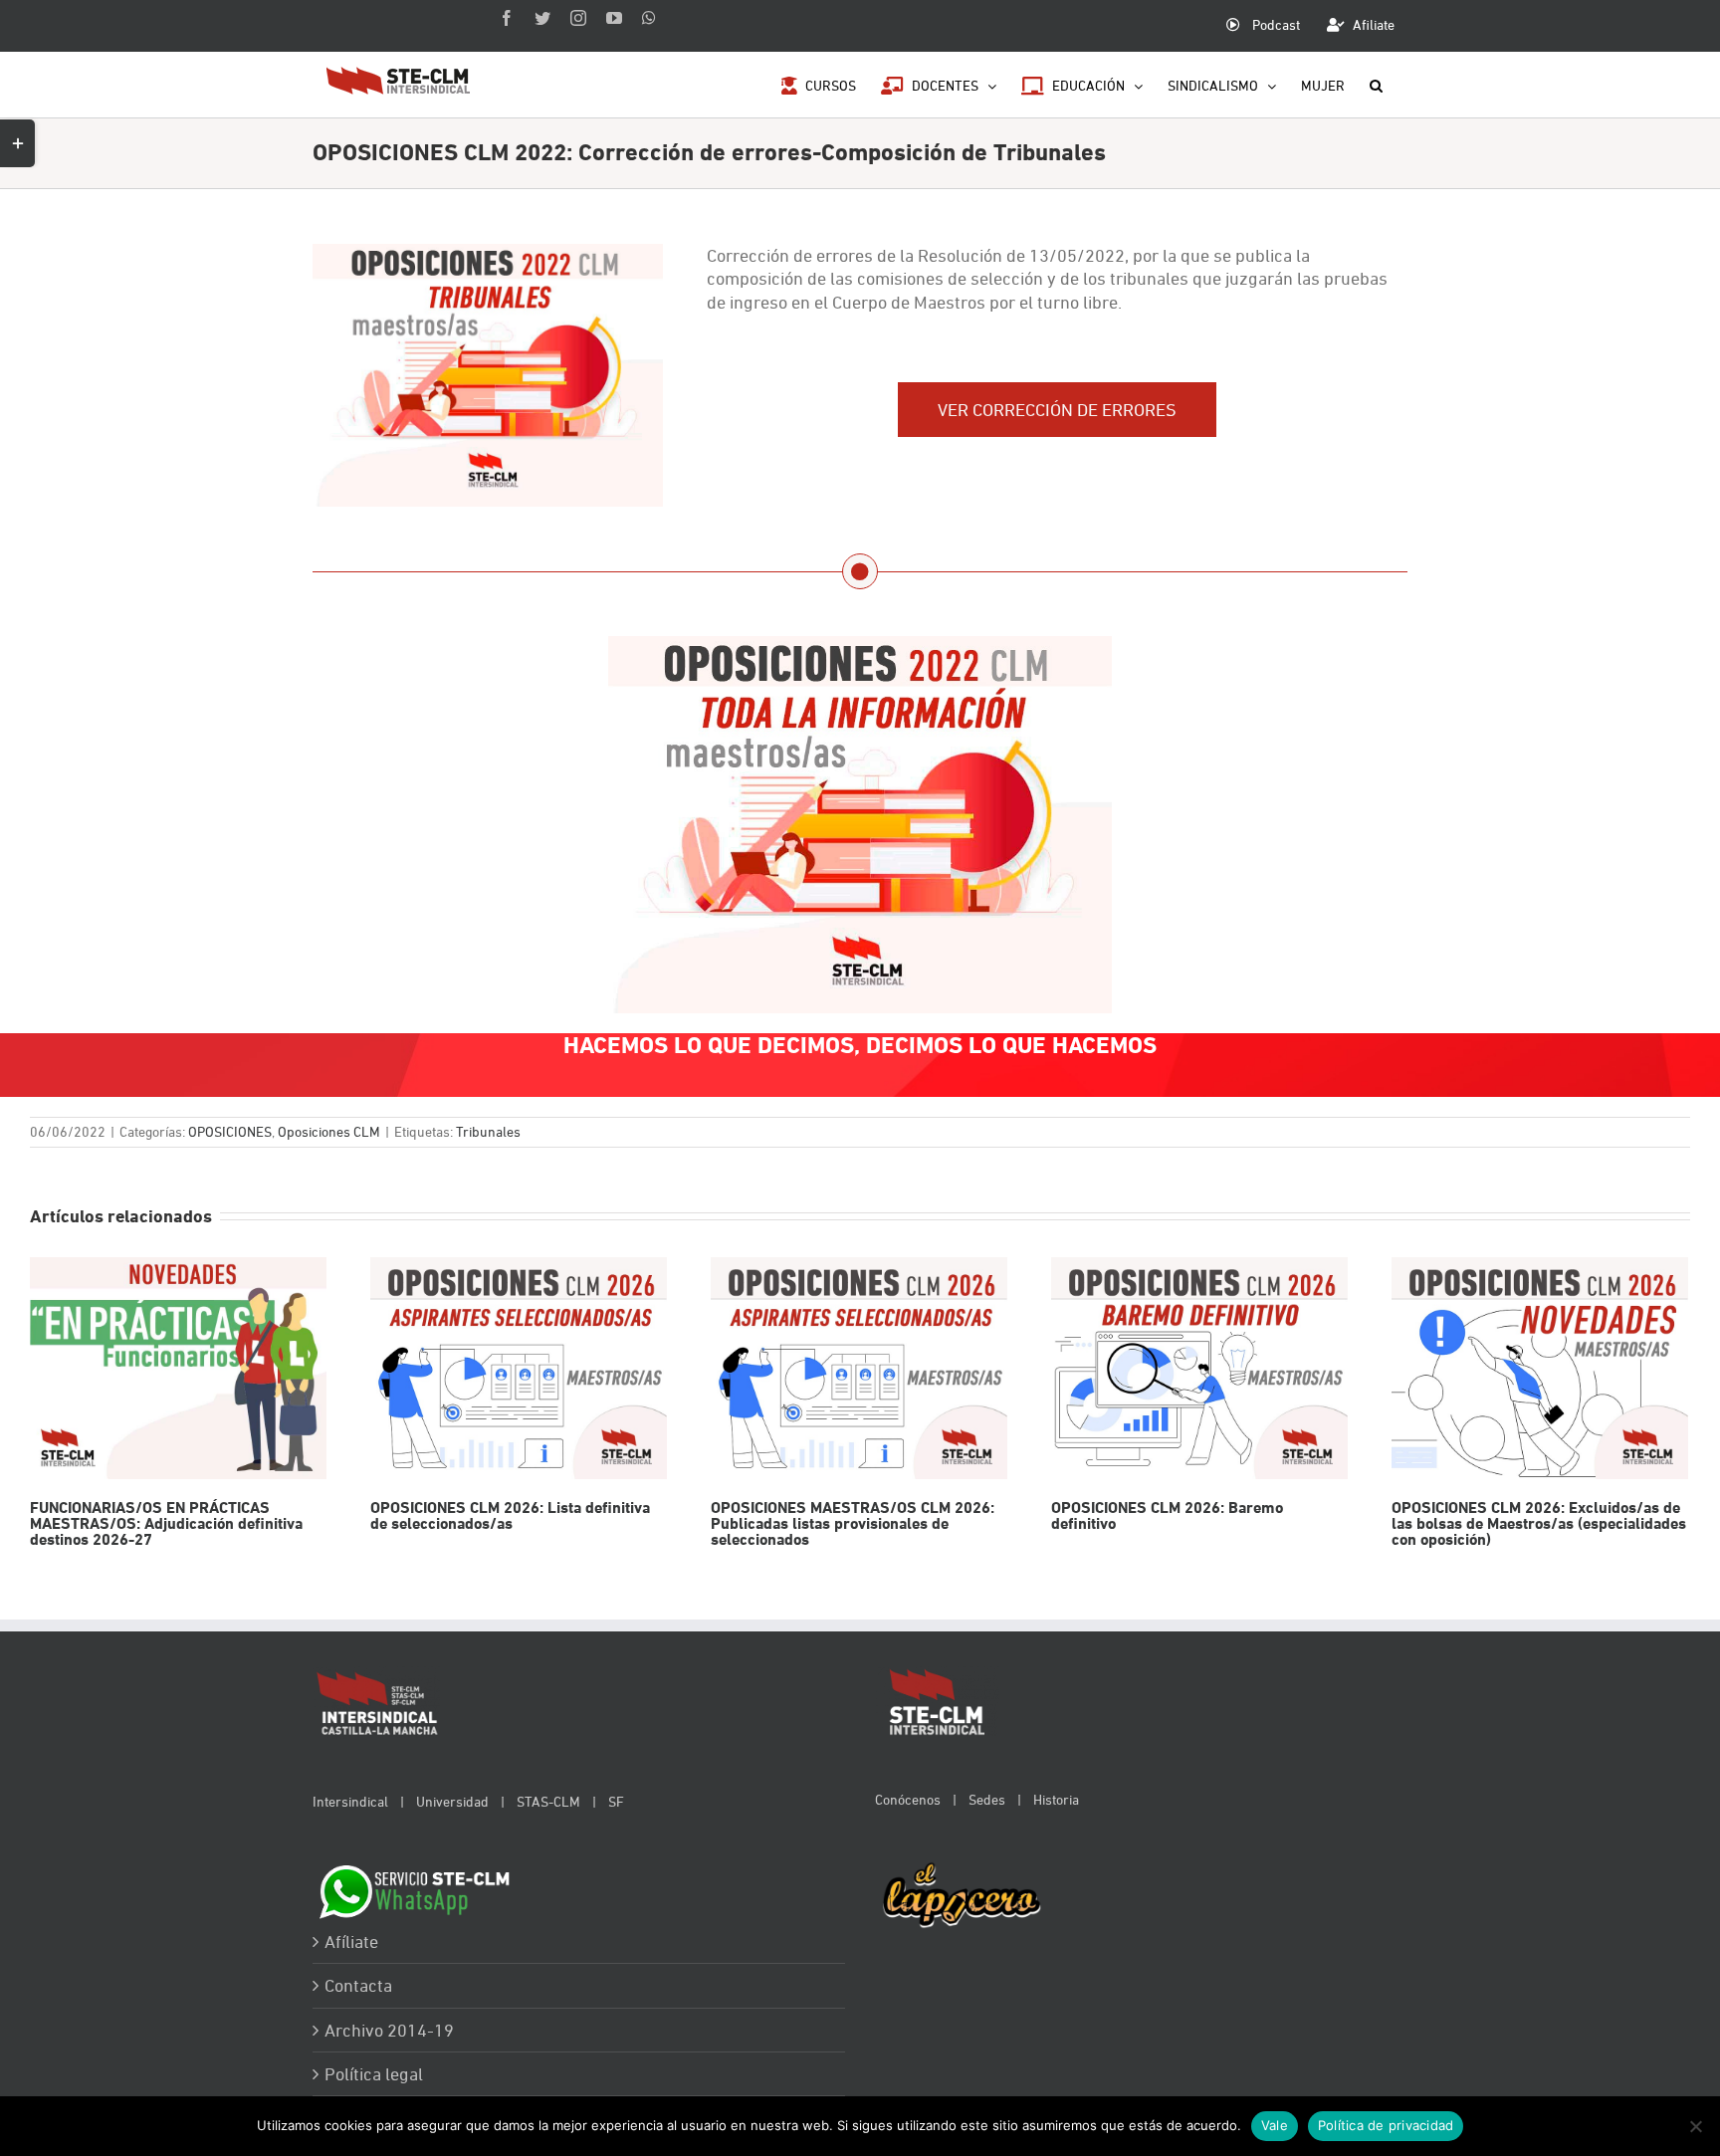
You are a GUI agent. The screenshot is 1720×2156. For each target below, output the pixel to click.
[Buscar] (1376, 84)
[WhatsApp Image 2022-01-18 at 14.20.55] (860, 647)
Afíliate (351, 1941)
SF (616, 1801)
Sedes (987, 1799)
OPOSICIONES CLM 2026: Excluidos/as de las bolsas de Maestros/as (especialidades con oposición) (1539, 1368)
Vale (1275, 2125)
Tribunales (488, 1131)
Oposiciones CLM (329, 1131)
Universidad (452, 1801)
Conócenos (908, 1799)
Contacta (358, 1985)
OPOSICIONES (230, 1131)
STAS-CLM (548, 1801)
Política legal (374, 2074)
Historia (1056, 1799)
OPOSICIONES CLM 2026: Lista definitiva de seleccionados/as (518, 1368)
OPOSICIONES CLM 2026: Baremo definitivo (1199, 1368)
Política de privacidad (1386, 2125)
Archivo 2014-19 (389, 2030)
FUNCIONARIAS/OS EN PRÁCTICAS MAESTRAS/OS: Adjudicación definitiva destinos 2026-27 (178, 1368)
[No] (1695, 2126)
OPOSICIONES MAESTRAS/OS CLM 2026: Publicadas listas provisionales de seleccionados (859, 1368)
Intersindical (350, 1801)
